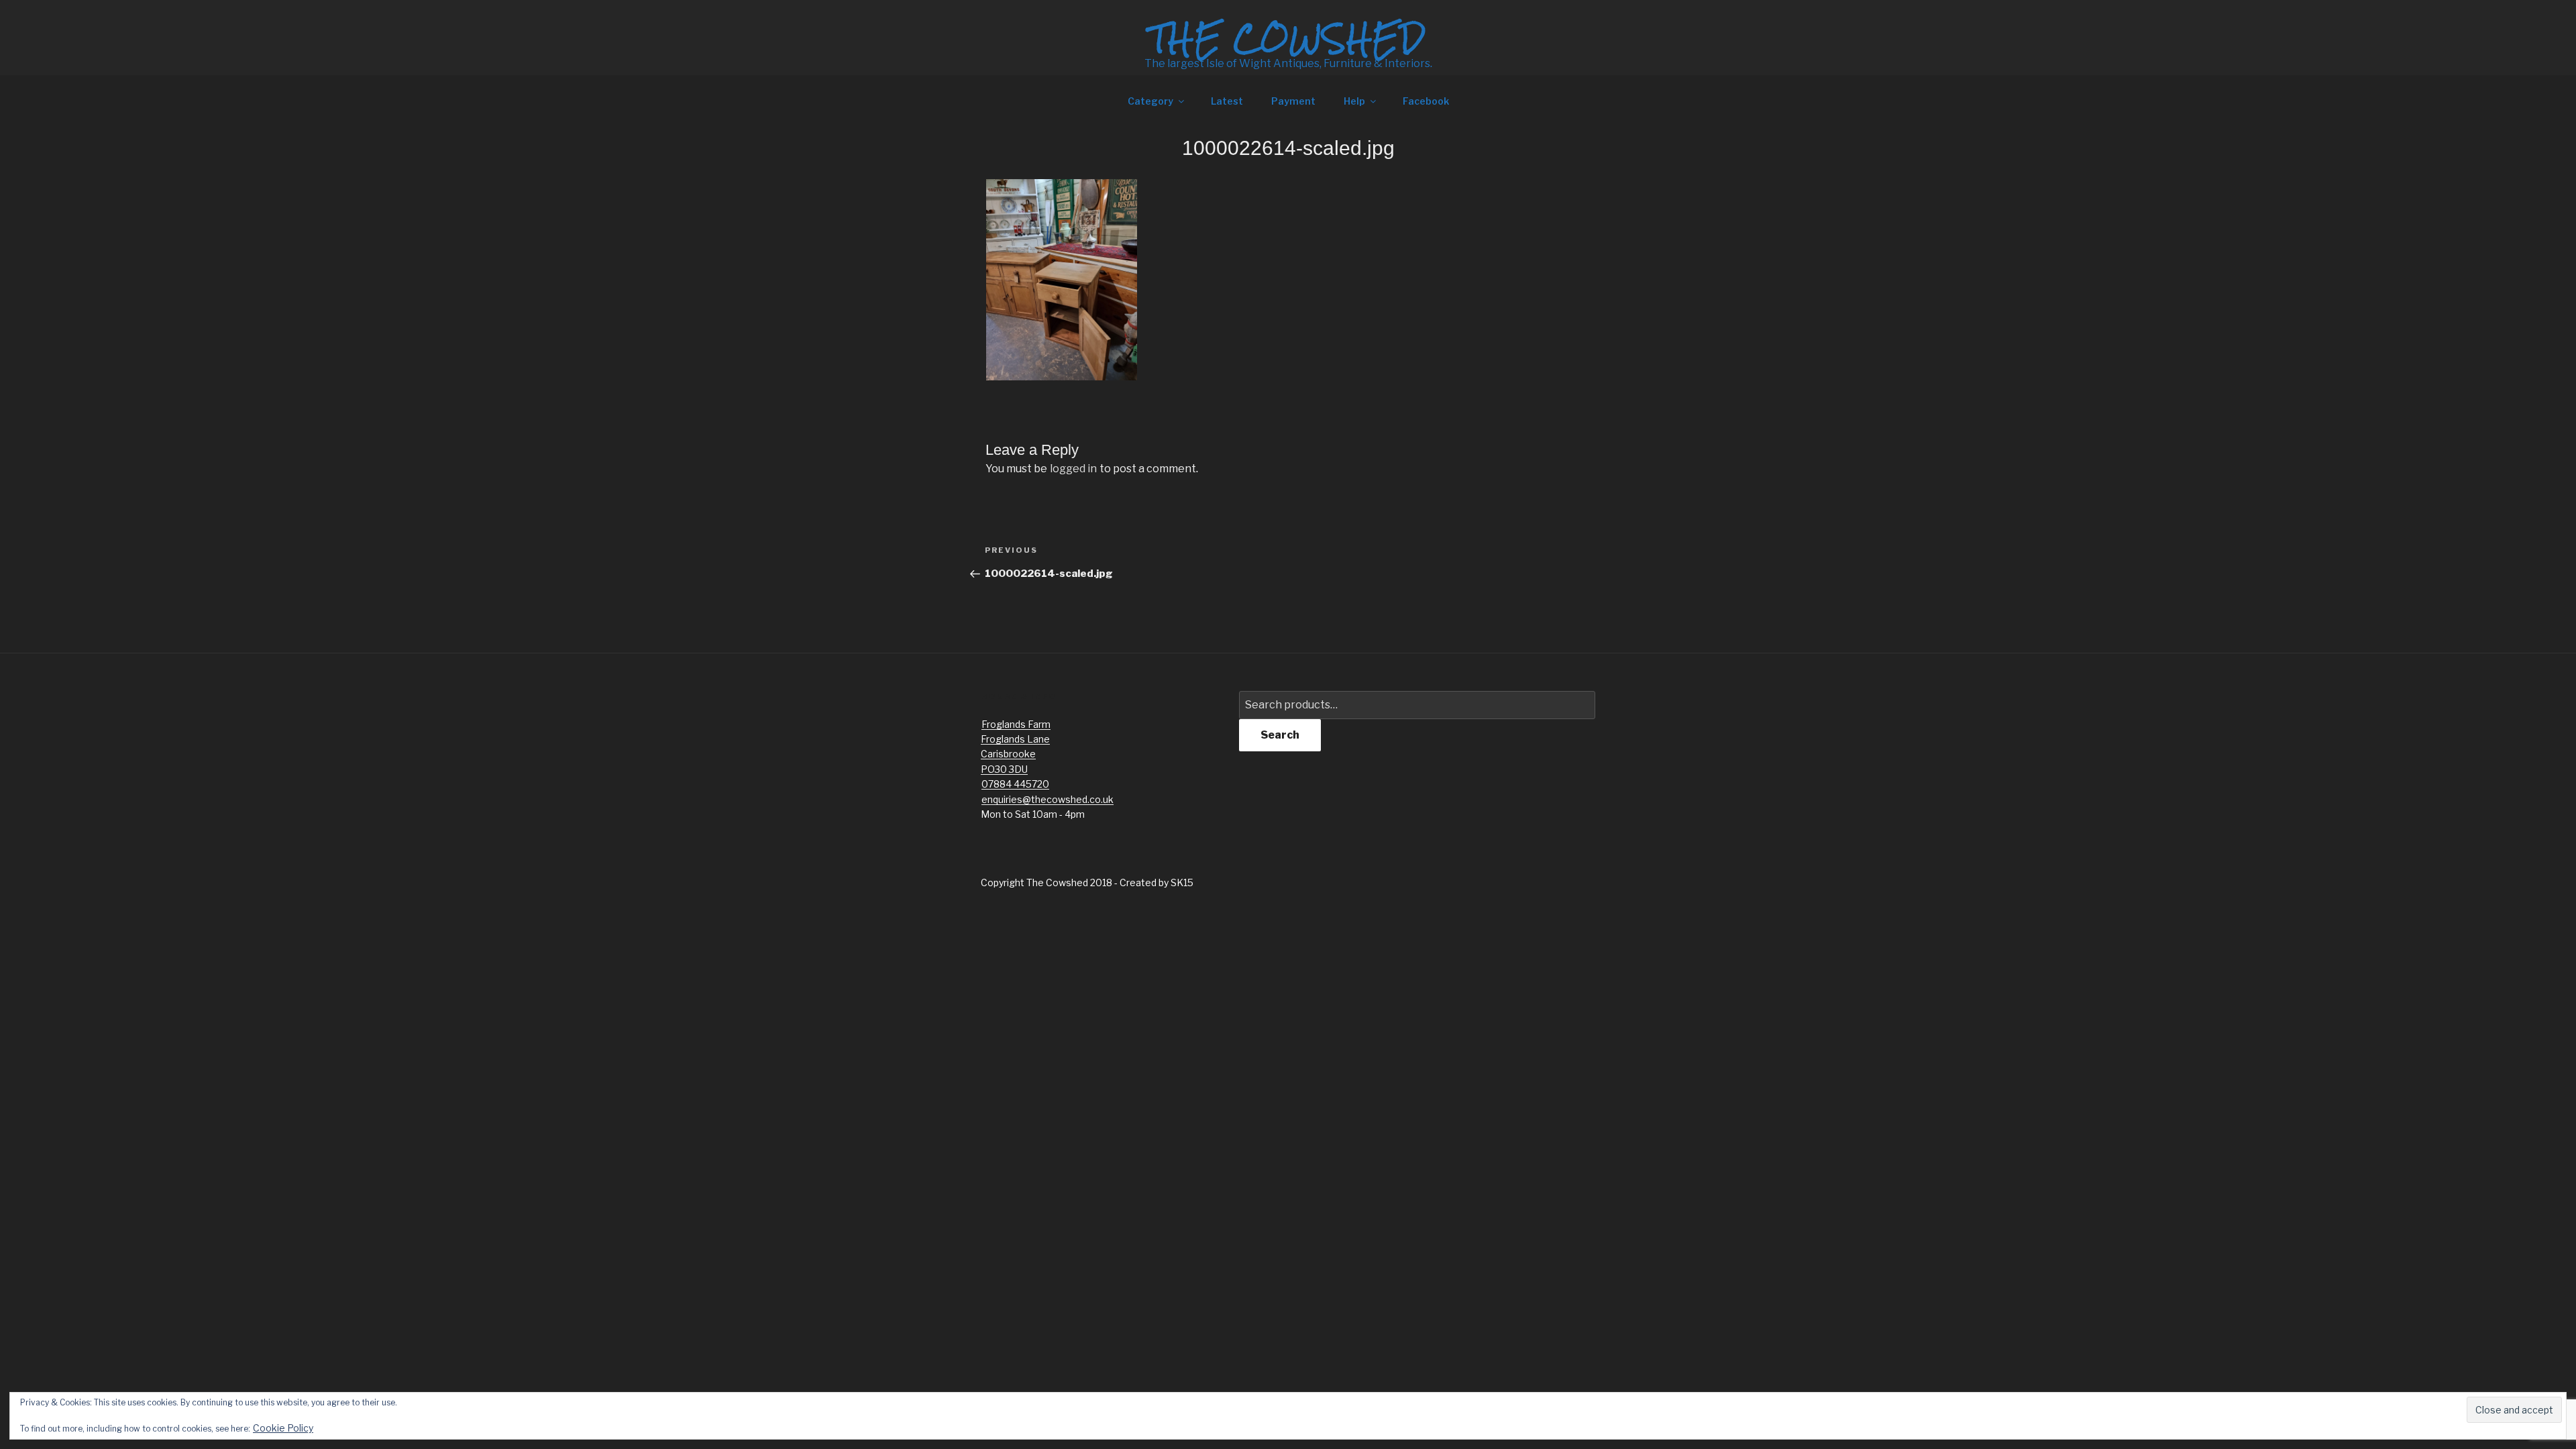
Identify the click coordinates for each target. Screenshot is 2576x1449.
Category (1150, 101)
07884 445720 (1015, 784)
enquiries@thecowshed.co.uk (1048, 799)
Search (1280, 735)
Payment (1293, 101)
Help (1354, 101)
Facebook (1426, 101)
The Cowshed (1288, 38)
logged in (1073, 469)
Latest (1227, 101)
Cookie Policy (283, 1428)
